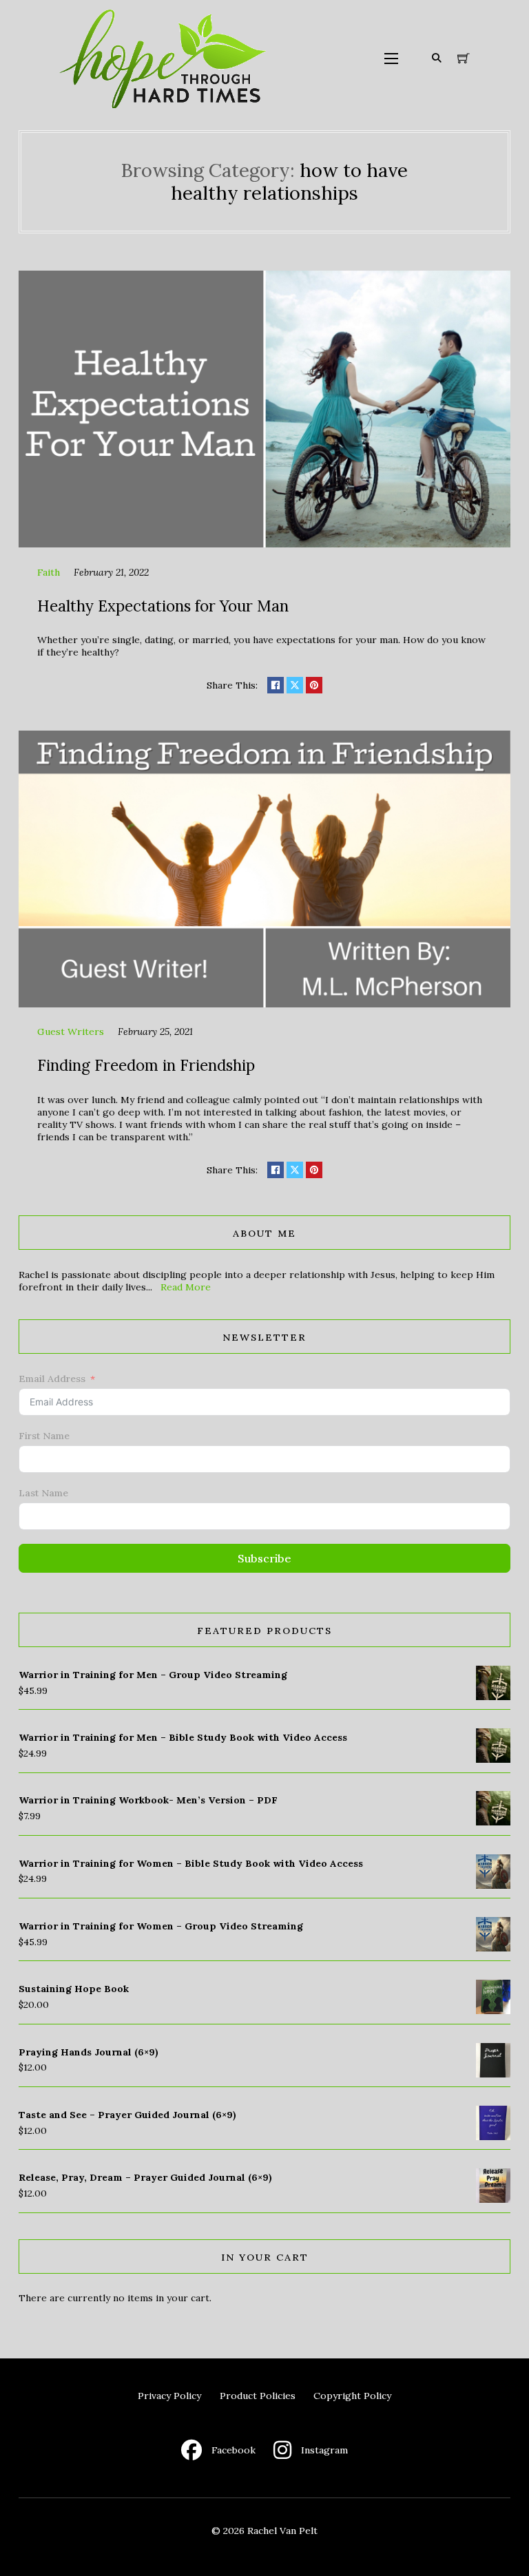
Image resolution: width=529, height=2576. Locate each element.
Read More (186, 1287)
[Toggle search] (437, 59)
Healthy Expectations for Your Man (163, 606)
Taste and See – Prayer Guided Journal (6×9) (127, 2115)
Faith (49, 572)
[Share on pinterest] (314, 685)
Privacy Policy (169, 2396)
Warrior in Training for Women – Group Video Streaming (161, 1926)
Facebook (234, 2450)
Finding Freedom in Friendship (146, 1065)
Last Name (43, 1493)
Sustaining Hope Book (74, 1989)
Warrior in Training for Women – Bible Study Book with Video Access (191, 1863)
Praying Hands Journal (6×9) (89, 2052)
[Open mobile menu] (391, 59)
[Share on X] (295, 685)
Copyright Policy (352, 2396)
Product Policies (258, 2396)
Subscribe (264, 1558)
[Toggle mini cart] (464, 59)
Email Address (52, 1379)
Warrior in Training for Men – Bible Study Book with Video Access (183, 1737)
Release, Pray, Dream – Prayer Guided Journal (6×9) (145, 2177)
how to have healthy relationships (289, 181)
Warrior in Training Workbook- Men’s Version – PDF (148, 1800)
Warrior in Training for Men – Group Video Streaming (153, 1675)
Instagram (324, 2450)
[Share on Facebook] (276, 685)
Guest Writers (71, 1032)
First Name (44, 1436)
